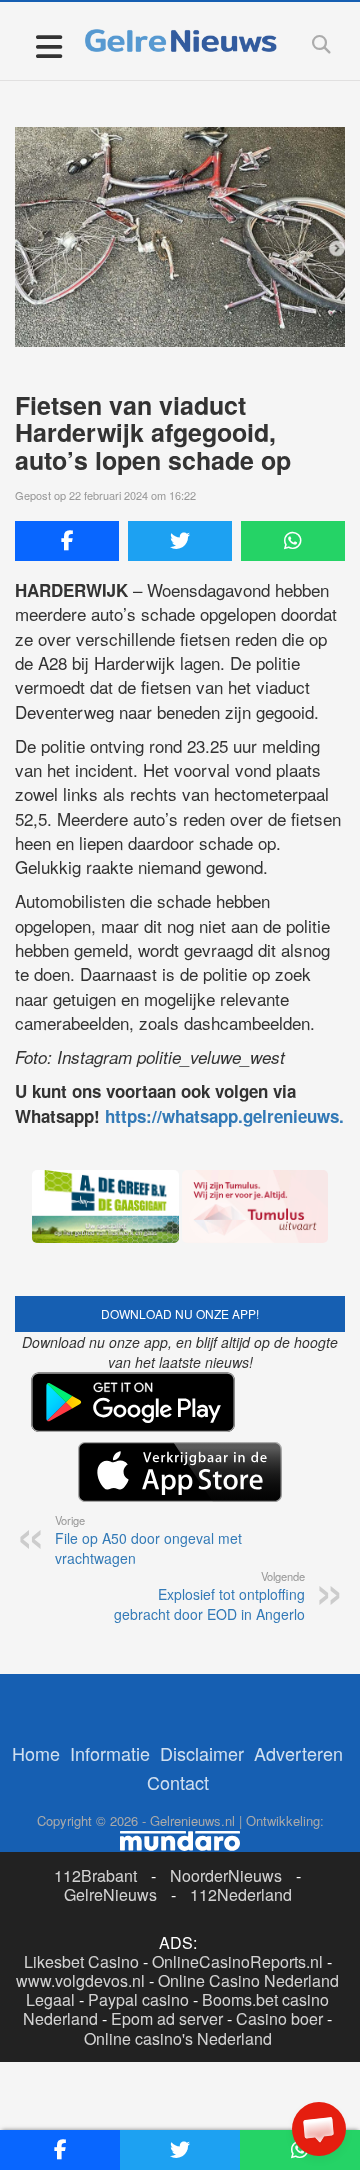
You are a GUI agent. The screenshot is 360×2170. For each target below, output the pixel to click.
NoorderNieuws (226, 1875)
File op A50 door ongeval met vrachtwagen (148, 1540)
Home (36, 1753)
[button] (319, 2129)
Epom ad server (167, 2018)
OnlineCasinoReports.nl (237, 1961)
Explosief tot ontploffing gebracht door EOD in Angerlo (209, 1596)
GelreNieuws (110, 1894)
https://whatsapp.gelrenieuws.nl (232, 1116)
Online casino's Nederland (178, 2038)
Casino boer (279, 2018)
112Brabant (95, 1875)
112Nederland (241, 1894)
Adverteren (298, 1753)
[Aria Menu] (48, 45)
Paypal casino (138, 1999)
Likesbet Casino (81, 1961)
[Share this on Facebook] (67, 541)
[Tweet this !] (180, 541)
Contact (178, 1782)
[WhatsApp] (293, 541)
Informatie (110, 1753)
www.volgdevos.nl (80, 1980)
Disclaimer (202, 1753)
